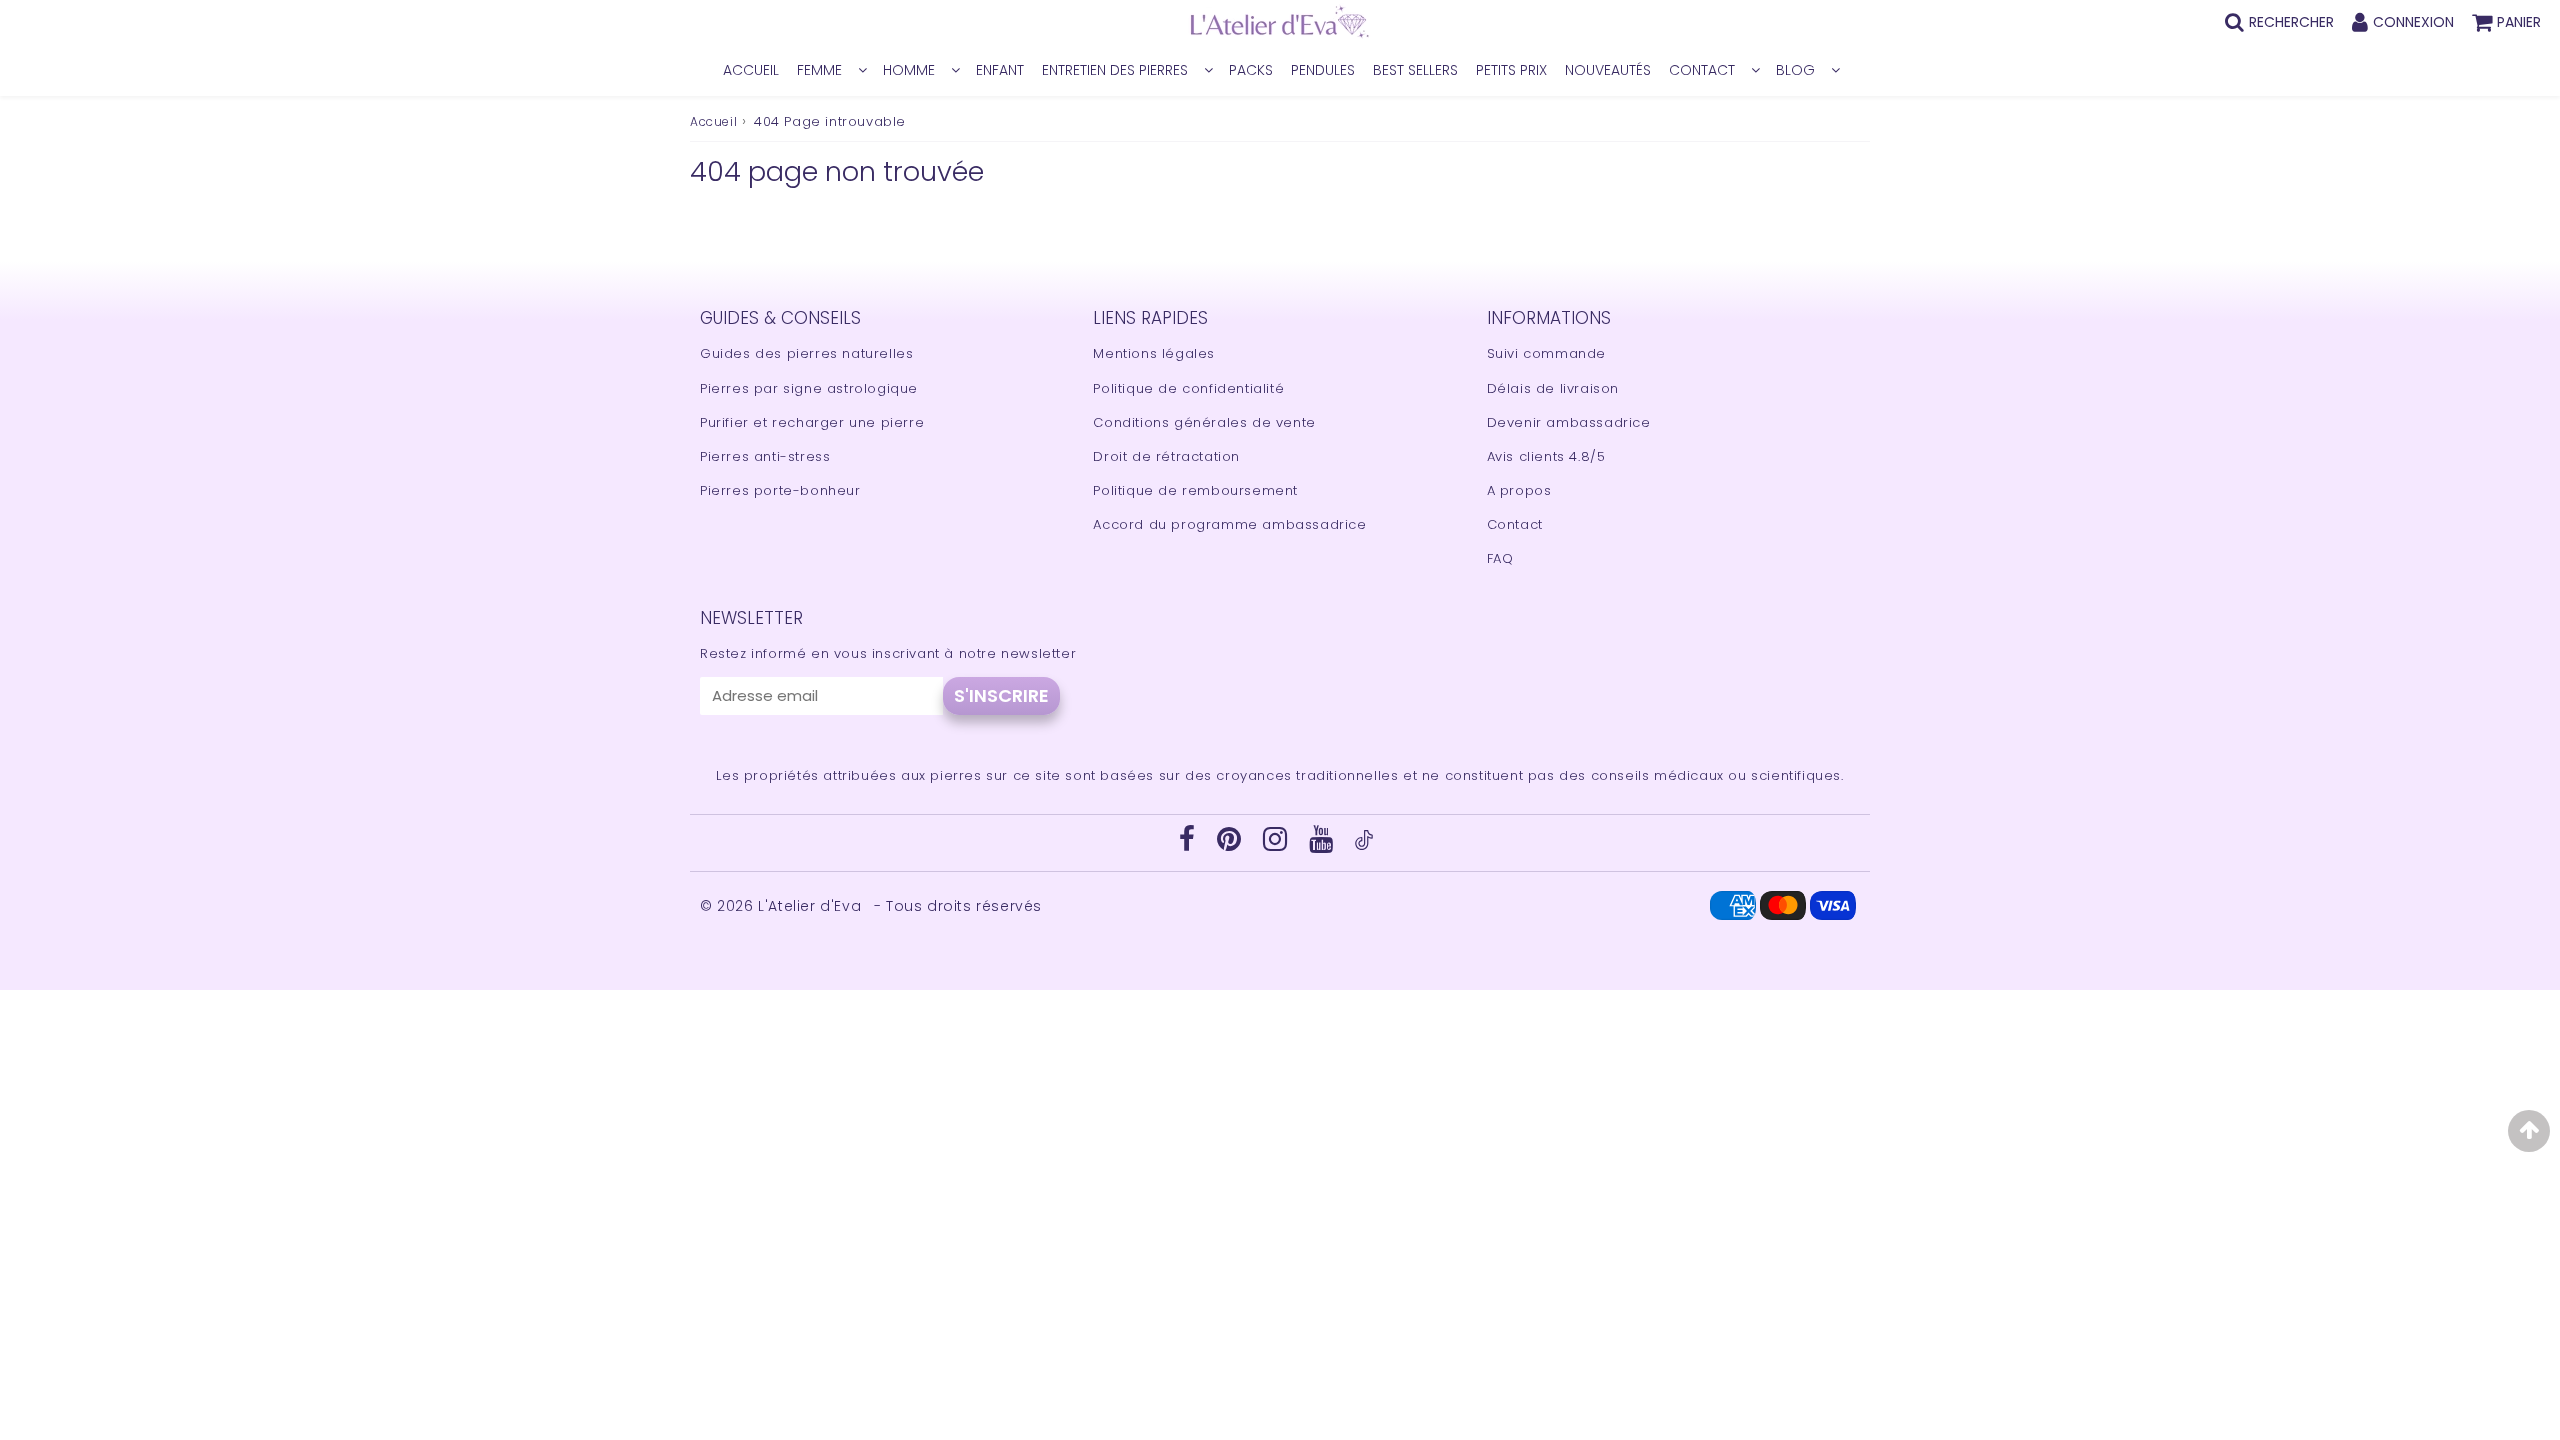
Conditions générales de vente (1204, 422)
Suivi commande (1546, 353)
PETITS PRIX (1511, 70)
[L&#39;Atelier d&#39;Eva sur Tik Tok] (1364, 845)
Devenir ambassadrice (1569, 422)
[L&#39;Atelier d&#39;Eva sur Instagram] (1277, 844)
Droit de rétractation (1166, 456)
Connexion (2413, 22)
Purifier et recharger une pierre (812, 422)
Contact (1515, 524)
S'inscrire (1001, 695)
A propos (1519, 490)
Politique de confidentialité (1188, 388)
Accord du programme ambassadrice (1229, 524)
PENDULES (1323, 70)
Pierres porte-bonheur (780, 490)
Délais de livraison (1553, 388)
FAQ (1500, 558)
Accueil (713, 121)
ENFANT (1000, 70)
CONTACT (1702, 70)
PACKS (1251, 70)
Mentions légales (1154, 353)
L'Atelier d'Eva (812, 906)
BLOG (1795, 70)
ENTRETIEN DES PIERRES (1115, 70)
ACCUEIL (751, 70)
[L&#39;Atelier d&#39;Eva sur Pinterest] (1231, 844)
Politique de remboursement (1195, 490)
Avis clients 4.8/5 (1546, 456)
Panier (2519, 22)
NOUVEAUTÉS (1608, 70)
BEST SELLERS (1415, 70)
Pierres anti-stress (765, 456)
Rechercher (2291, 22)
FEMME (819, 70)
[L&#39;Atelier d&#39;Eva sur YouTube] (1323, 844)
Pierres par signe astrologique (809, 388)
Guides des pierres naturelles (806, 353)
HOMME (909, 70)
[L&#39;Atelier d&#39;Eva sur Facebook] (1189, 844)
